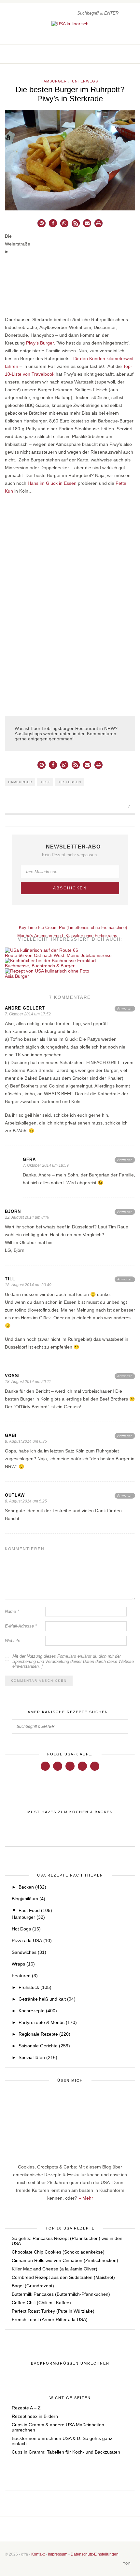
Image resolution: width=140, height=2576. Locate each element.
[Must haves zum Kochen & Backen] (70, 1812)
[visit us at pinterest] (126, 54)
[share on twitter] (14, 807)
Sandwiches (29, 1952)
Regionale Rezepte (44, 2034)
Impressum (58, 2554)
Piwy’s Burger (40, 343)
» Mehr (86, 2198)
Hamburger (54, 81)
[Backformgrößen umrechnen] (70, 2364)
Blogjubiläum (28, 1899)
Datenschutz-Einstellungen (95, 2554)
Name (12, 1611)
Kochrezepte (38, 2011)
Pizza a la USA (32, 1941)
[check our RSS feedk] (90, 2529)
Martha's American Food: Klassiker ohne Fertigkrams (68, 936)
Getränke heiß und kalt (47, 1999)
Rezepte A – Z (26, 2408)
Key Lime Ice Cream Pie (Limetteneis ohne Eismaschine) (72, 928)
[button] (42, 223)
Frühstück (35, 1987)
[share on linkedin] (29, 807)
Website (13, 1641)
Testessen (70, 782)
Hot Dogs (26, 1929)
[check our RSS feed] (133, 54)
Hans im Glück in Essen (52, 483)
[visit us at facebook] (112, 54)
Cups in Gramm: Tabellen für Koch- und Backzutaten (66, 2452)
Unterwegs (85, 81)
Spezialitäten (38, 2057)
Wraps (23, 1964)
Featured (25, 1976)
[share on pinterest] (21, 807)
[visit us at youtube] (82, 1766)
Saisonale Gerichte (44, 2046)
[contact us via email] (81, 2529)
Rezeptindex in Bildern (35, 2416)
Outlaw (15, 1495)
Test (45, 782)
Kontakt (38, 2554)
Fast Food (35, 1910)
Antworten (125, 1008)
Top (128, 2563)
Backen (32, 1887)
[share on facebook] (6, 807)
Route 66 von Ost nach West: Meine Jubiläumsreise (58, 955)
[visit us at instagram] (119, 54)
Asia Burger (17, 976)
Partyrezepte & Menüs (48, 2022)
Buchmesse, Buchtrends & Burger (40, 966)
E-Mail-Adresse (21, 1626)
